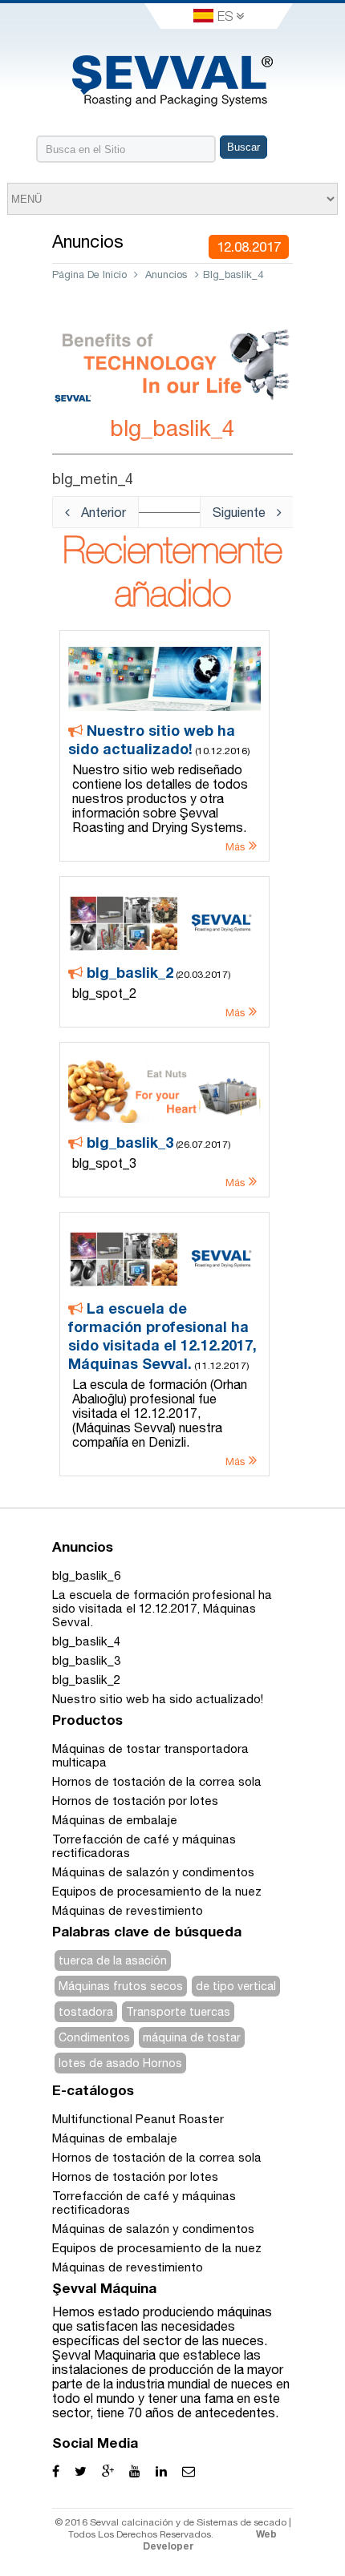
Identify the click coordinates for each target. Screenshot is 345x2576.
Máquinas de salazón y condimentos (153, 1872)
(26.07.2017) (160, 1161)
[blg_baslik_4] (172, 407)
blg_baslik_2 (86, 1680)
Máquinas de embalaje (115, 1820)
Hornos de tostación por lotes (135, 1801)
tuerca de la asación (113, 1960)
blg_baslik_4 (86, 1641)
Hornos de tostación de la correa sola (157, 1781)
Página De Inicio (89, 275)
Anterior (102, 512)
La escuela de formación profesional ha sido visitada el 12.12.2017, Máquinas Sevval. (162, 1608)
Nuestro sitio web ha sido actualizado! (158, 1699)
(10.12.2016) (159, 787)
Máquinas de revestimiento (128, 1910)
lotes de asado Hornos (120, 2063)
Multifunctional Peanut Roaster (138, 2119)
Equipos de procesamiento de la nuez (157, 1891)
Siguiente (241, 512)
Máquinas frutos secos (121, 1986)
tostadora (86, 2012)
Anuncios (166, 275)
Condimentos (94, 2037)
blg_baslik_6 (86, 1575)
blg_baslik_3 (86, 1660)
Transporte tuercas (178, 2012)
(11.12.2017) (162, 1383)
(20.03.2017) (160, 991)
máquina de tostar (192, 2037)
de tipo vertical (236, 1986)
